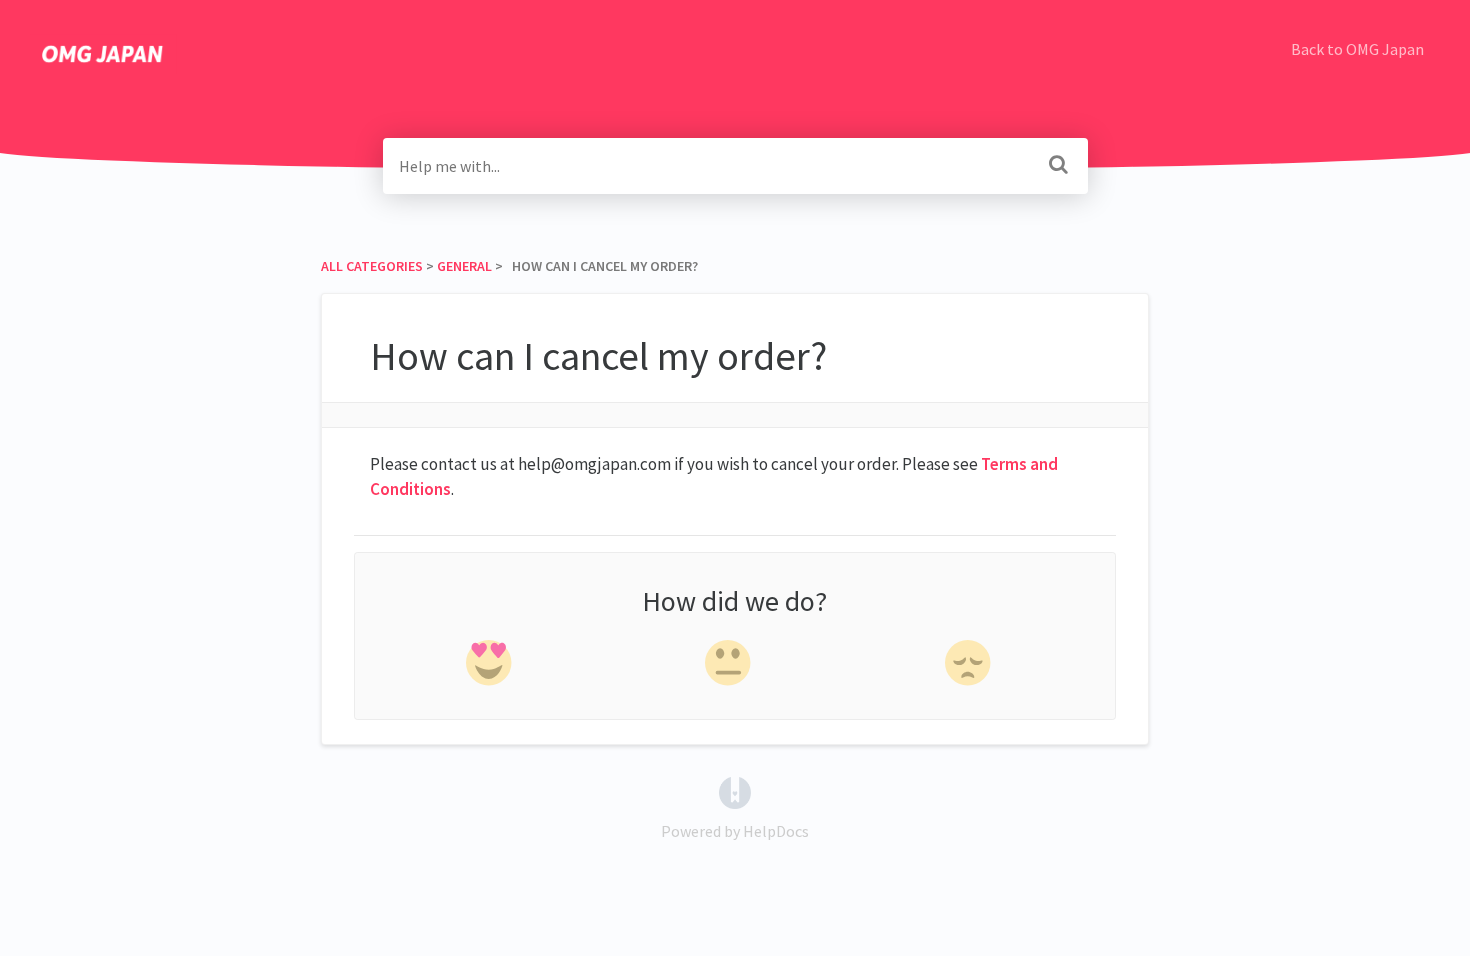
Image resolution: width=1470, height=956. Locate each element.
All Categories (372, 266)
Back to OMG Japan (1357, 49)
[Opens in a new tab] (735, 791)
